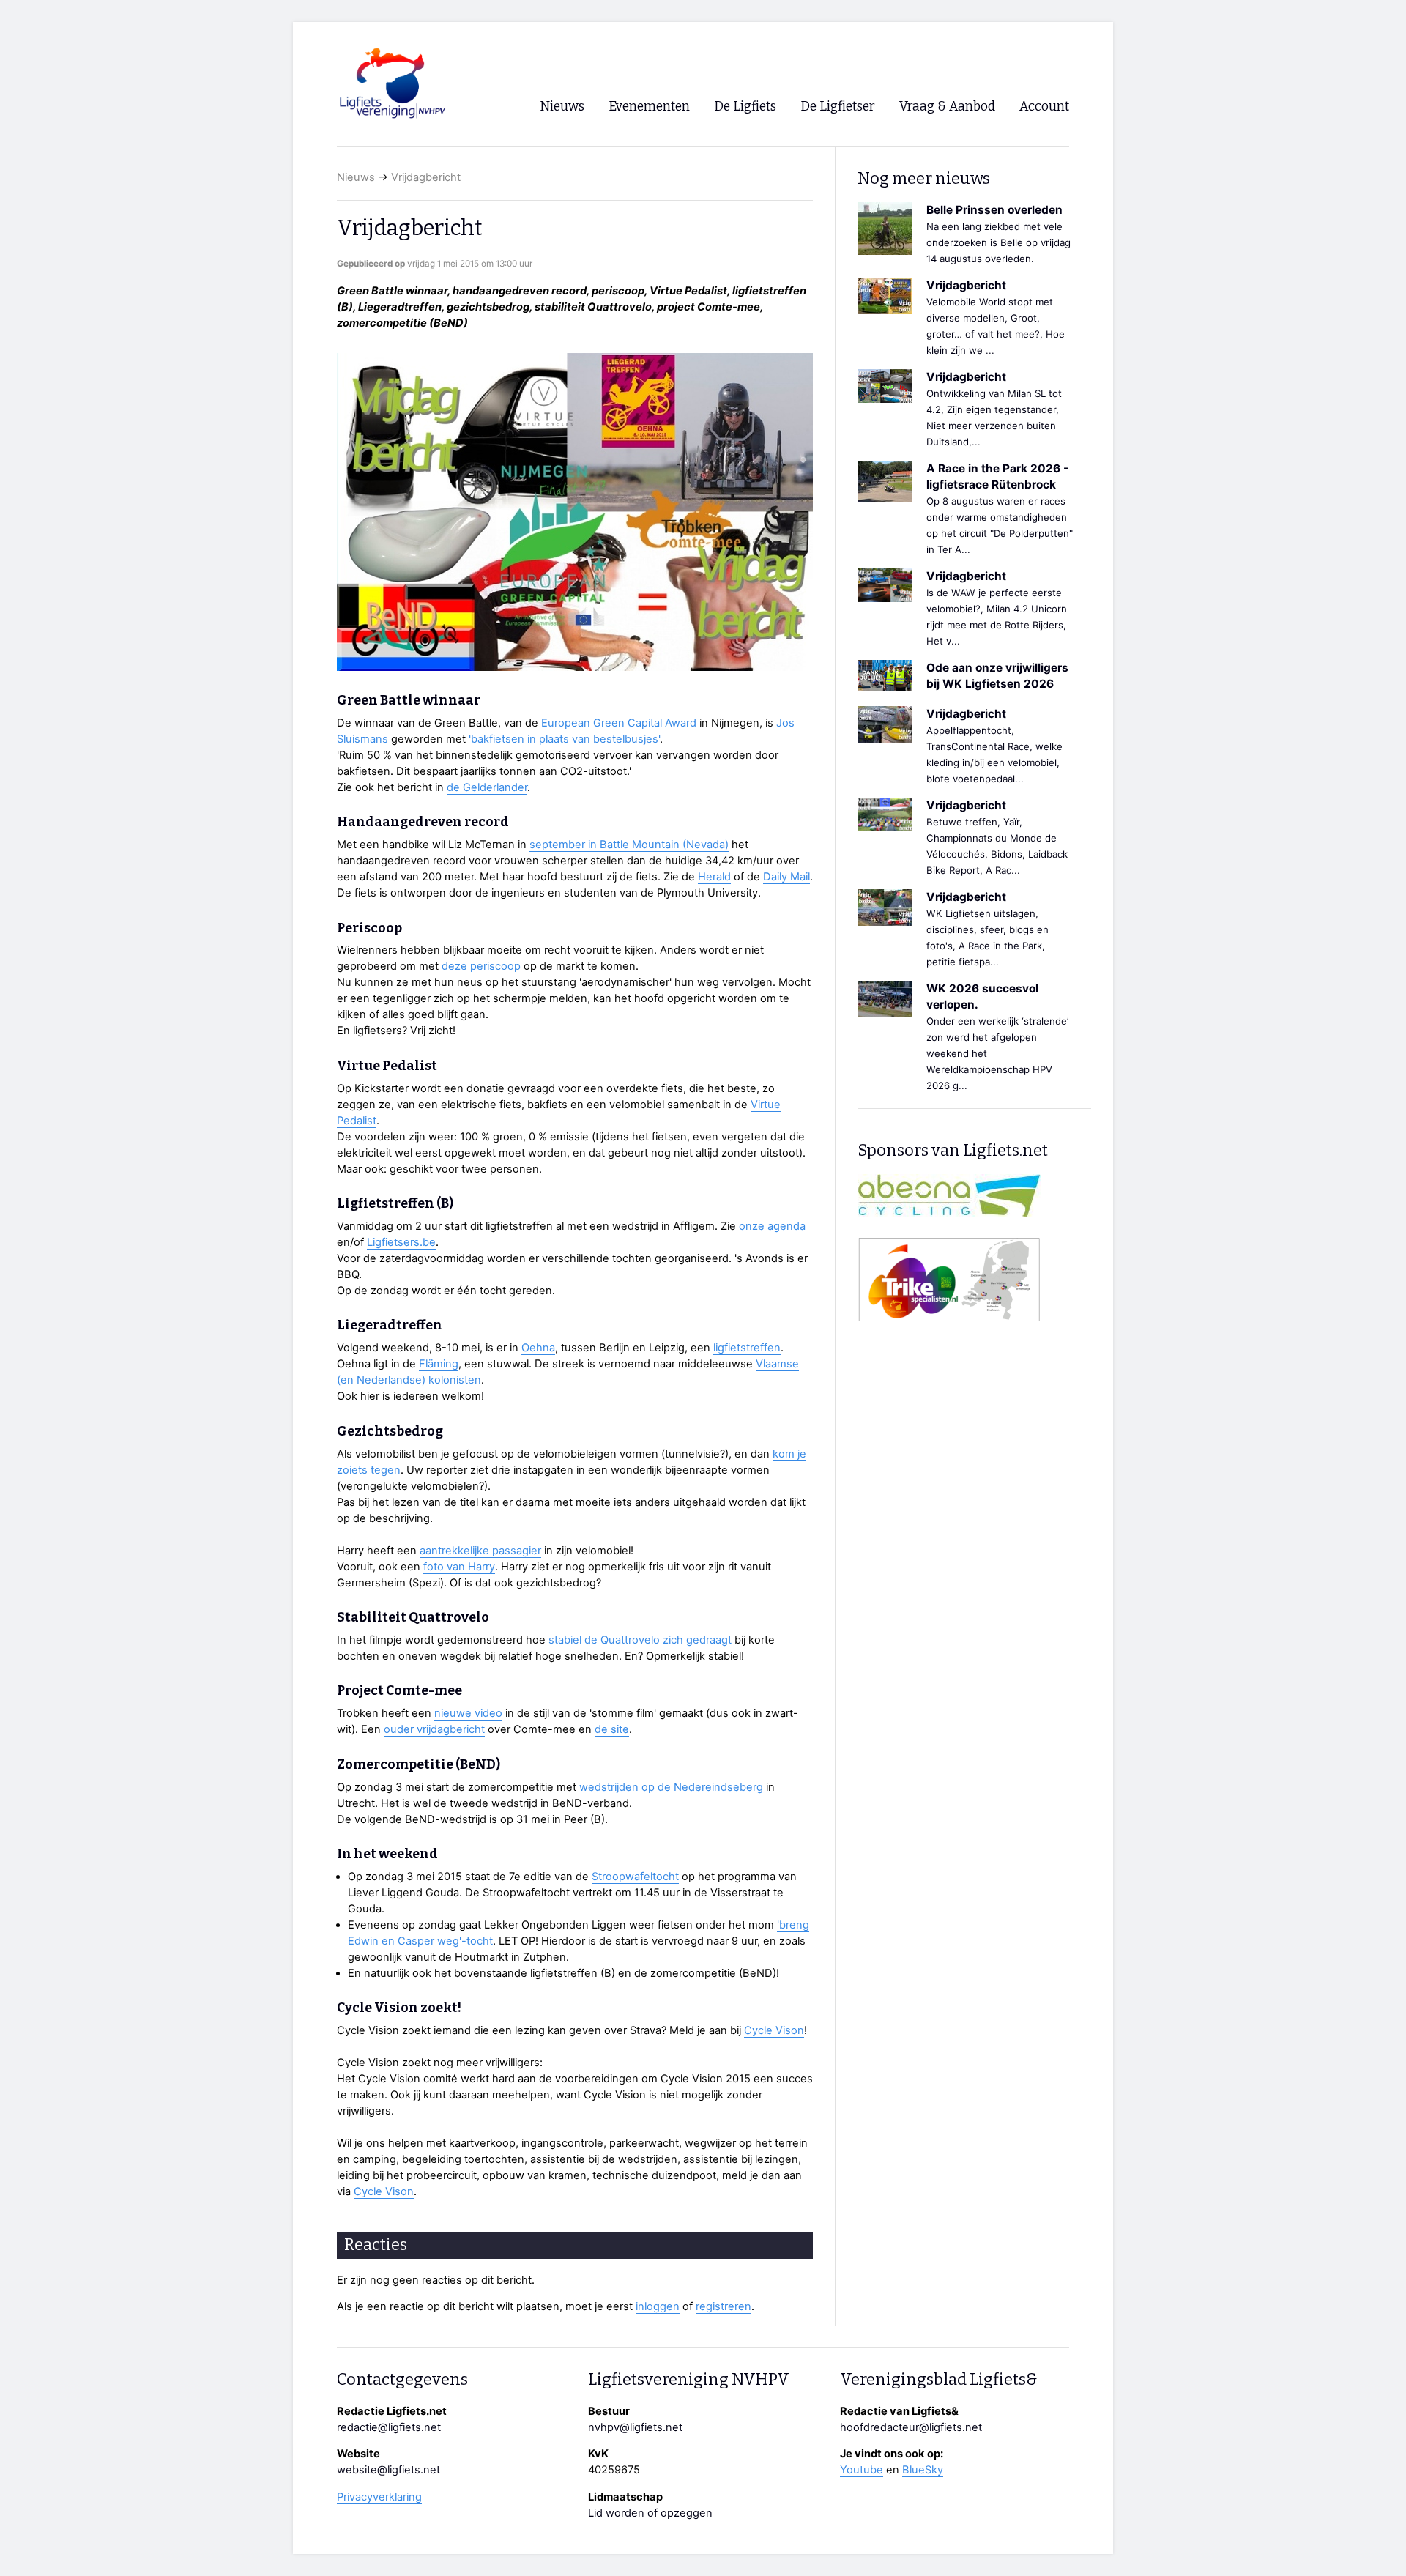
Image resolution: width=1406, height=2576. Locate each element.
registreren (724, 2306)
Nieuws (356, 177)
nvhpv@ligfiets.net (635, 2427)
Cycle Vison (774, 2030)
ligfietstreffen (747, 1348)
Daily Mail (786, 877)
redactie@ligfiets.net (389, 2427)
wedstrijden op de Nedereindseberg (671, 1787)
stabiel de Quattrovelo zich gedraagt (640, 1640)
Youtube (862, 2470)
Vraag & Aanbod (947, 107)
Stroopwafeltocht (635, 1877)
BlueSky (923, 2470)
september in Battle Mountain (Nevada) (629, 845)
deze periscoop (481, 966)
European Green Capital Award (619, 723)
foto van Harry (459, 1567)
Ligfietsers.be (401, 1242)
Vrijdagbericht (426, 177)
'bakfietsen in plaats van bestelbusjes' (564, 739)
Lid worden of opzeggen (650, 2513)
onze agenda (772, 1226)
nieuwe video (468, 1713)
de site (612, 1729)
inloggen (658, 2306)
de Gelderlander (487, 787)
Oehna (538, 1348)
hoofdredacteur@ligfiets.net (911, 2427)
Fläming (439, 1364)
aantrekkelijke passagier (480, 1551)
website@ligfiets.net (388, 2470)
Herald (714, 877)
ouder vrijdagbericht (434, 1729)
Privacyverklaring (379, 2497)
